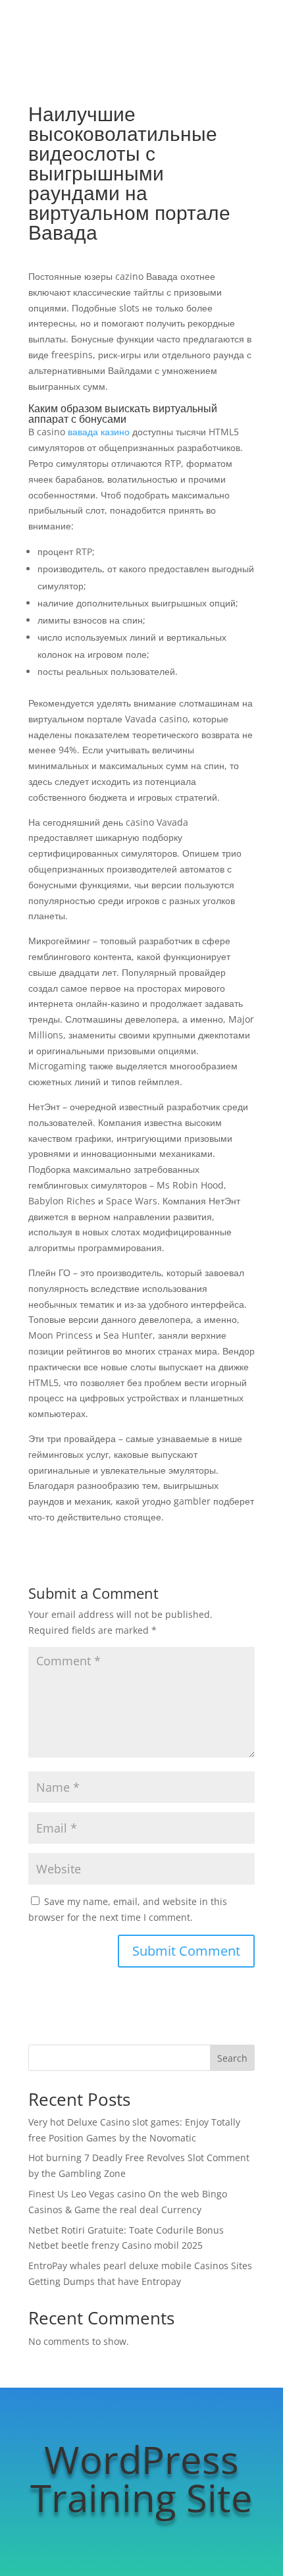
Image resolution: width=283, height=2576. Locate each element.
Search (232, 2058)
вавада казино (99, 432)
